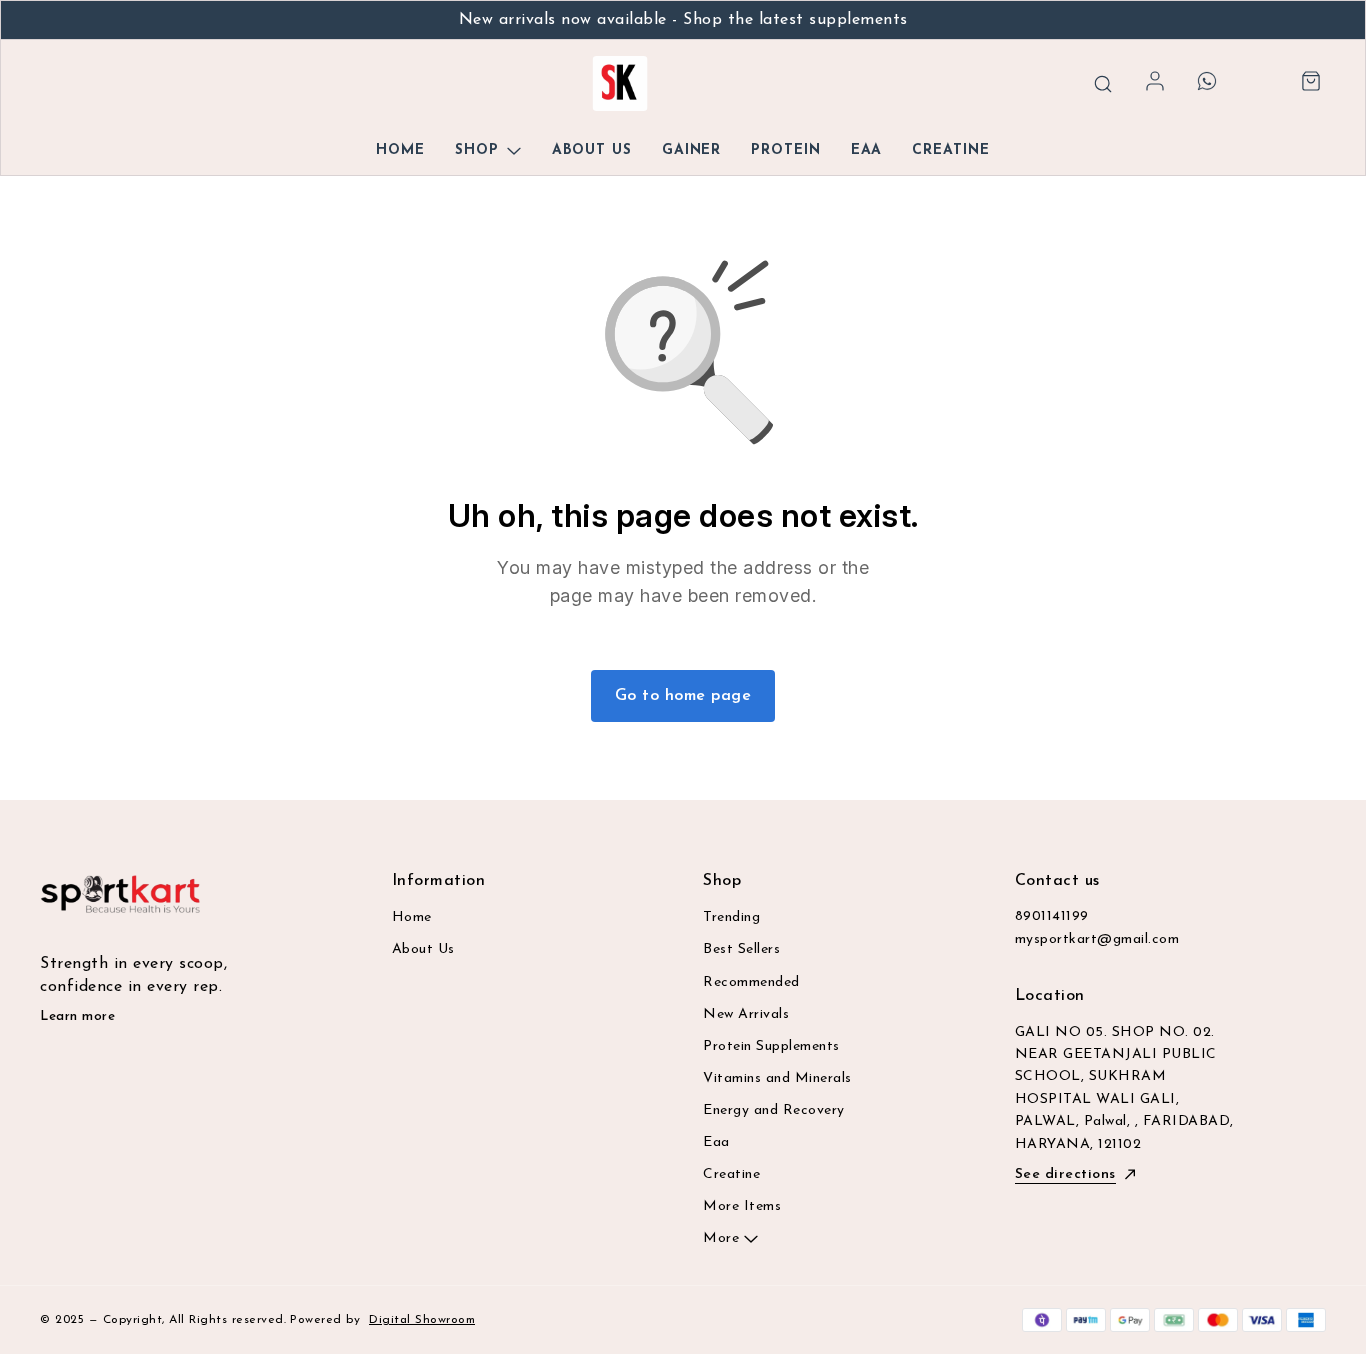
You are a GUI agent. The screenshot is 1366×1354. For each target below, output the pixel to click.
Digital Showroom (422, 1320)
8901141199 (1052, 916)
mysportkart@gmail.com (1097, 939)
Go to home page (683, 696)
